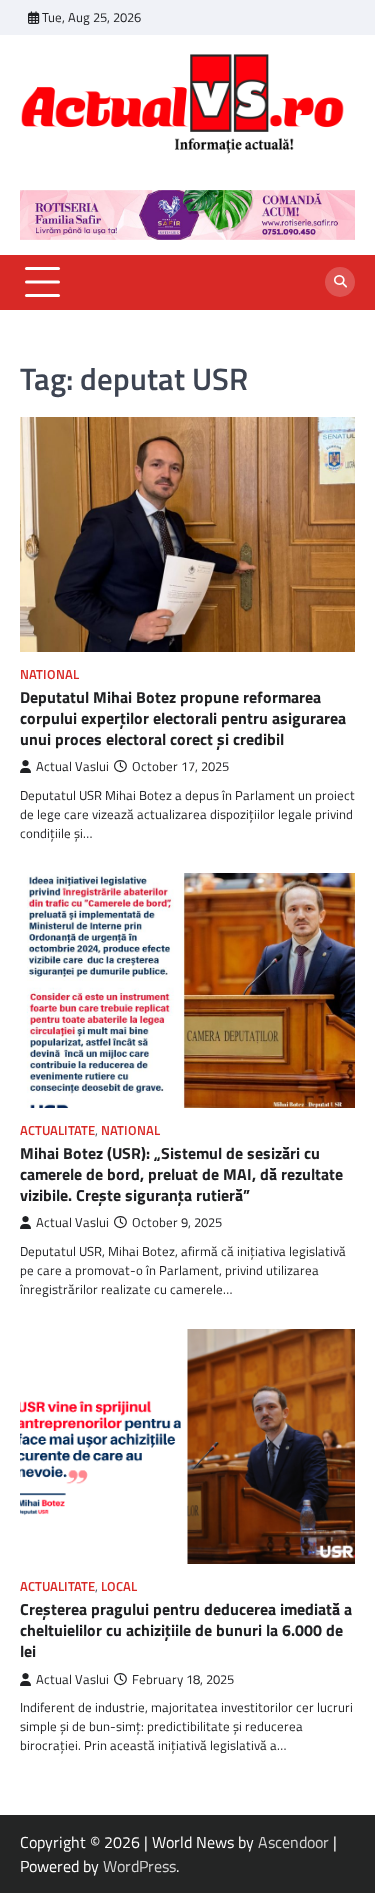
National (49, 674)
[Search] (340, 282)
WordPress (139, 1866)
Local (119, 1586)
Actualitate (57, 1130)
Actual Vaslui (72, 766)
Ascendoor (293, 1842)
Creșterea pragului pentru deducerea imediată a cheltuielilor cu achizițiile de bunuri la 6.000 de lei (186, 1630)
